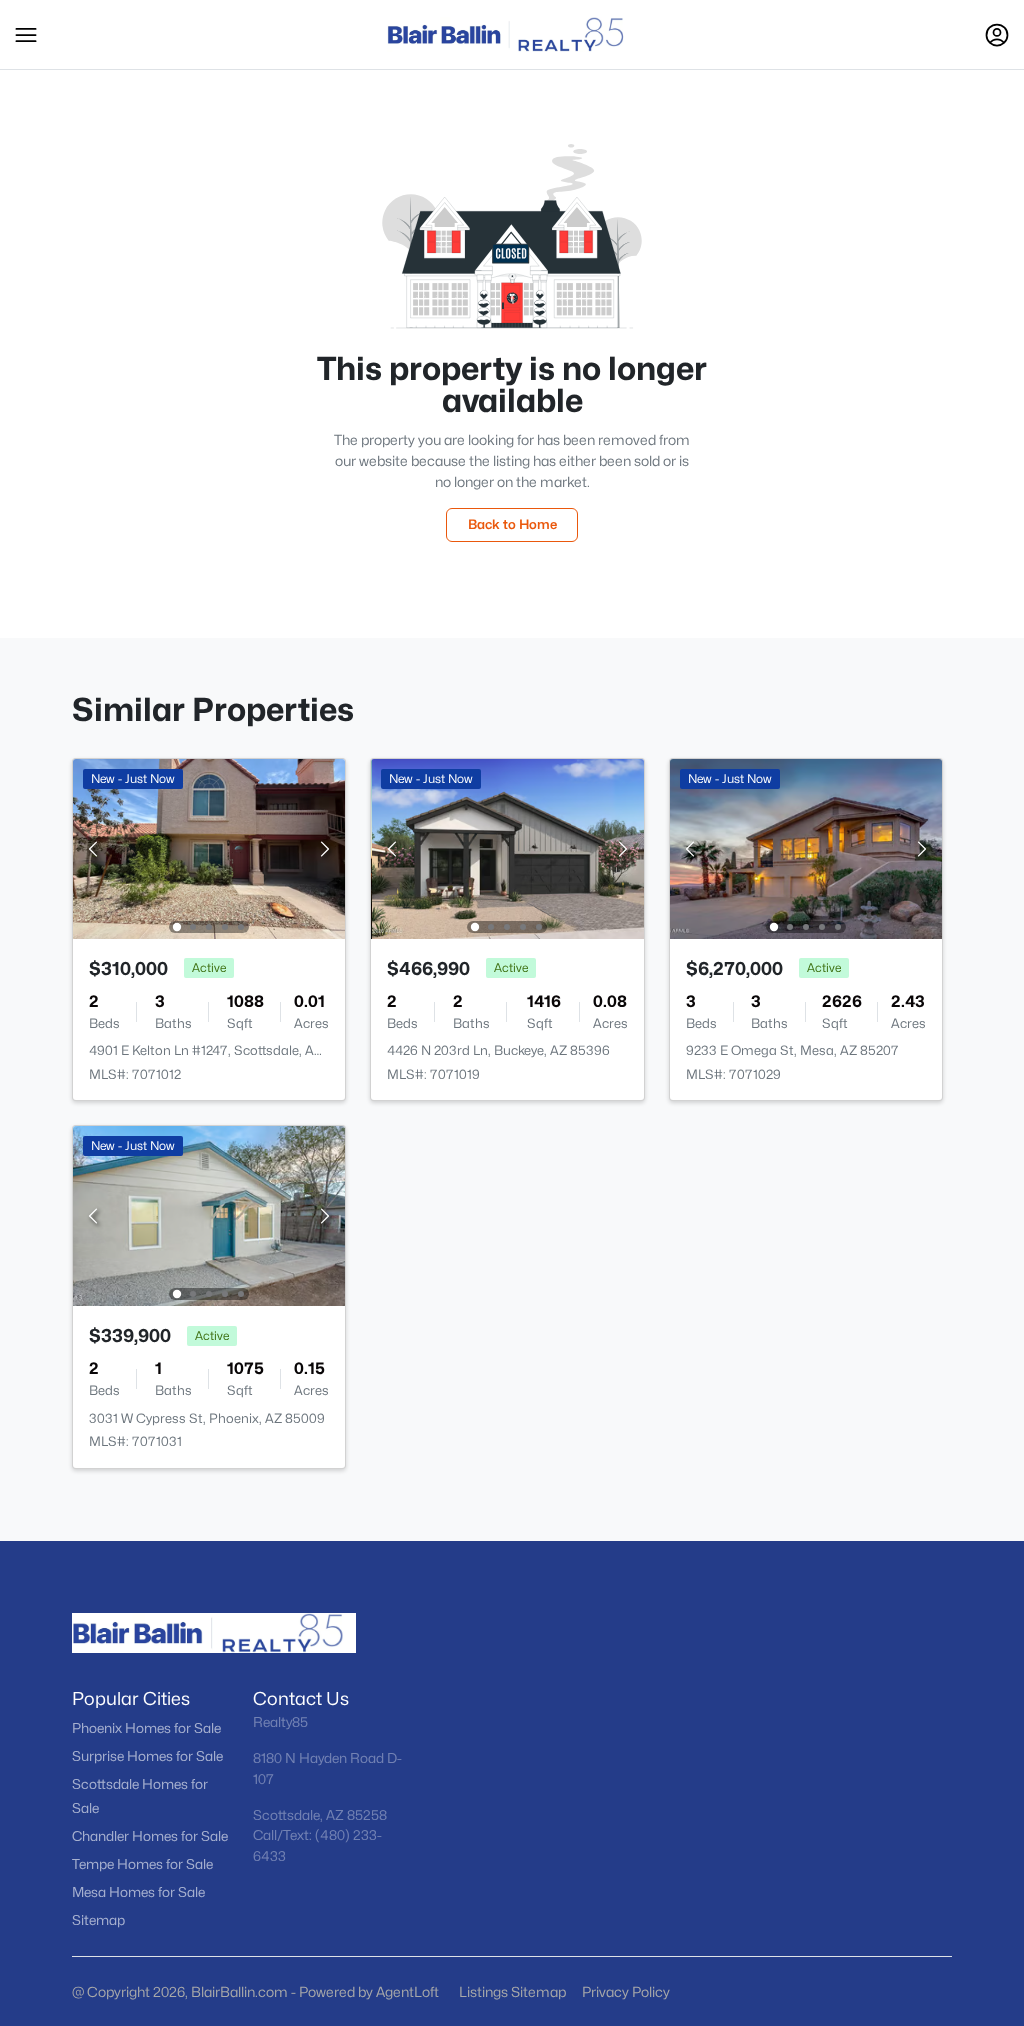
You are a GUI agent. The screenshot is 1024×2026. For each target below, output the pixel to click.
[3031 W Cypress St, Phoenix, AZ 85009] (209, 1214)
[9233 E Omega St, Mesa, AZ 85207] (806, 847)
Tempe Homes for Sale (142, 1864)
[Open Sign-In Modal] (997, 35)
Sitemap (98, 1920)
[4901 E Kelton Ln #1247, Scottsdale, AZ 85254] (209, 847)
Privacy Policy (626, 1991)
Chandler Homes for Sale (150, 1836)
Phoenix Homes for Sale (146, 1728)
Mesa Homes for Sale (138, 1892)
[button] (26, 35)
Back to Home (512, 524)
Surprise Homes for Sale (147, 1756)
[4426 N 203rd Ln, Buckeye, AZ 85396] (508, 847)
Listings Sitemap (512, 1991)
